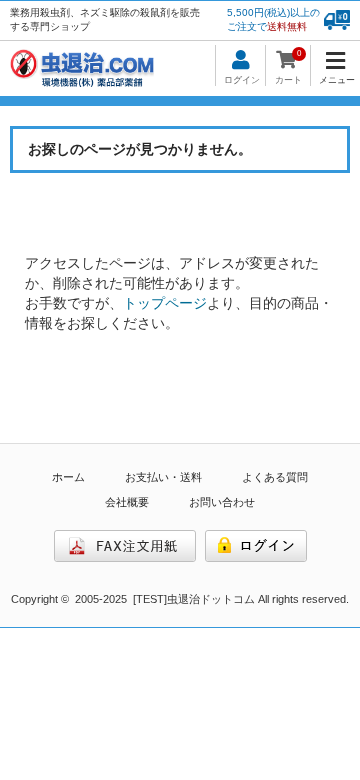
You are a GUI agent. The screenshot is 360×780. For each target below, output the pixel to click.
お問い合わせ (222, 502)
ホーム (68, 477)
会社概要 (127, 502)
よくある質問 (275, 477)
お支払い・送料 (163, 477)
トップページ (165, 303)
